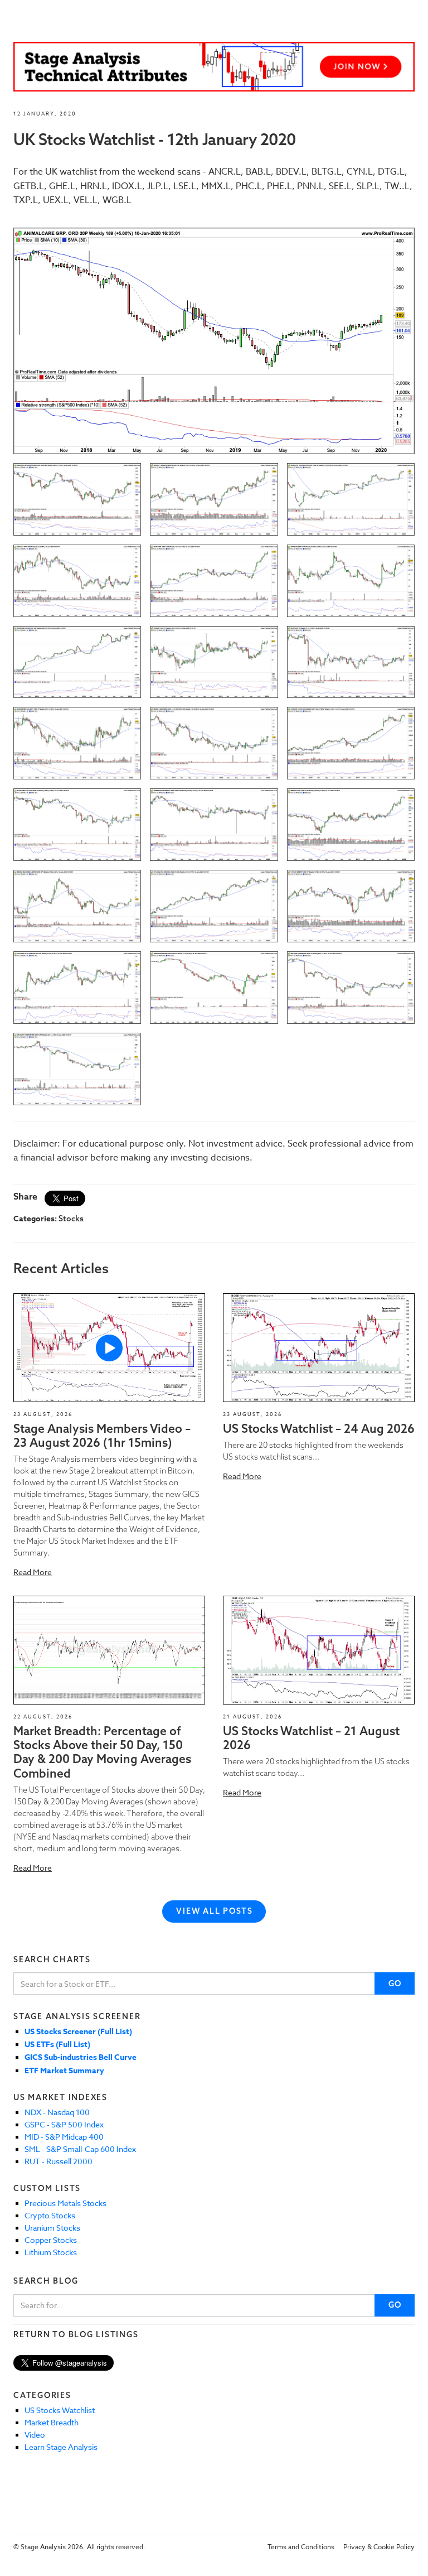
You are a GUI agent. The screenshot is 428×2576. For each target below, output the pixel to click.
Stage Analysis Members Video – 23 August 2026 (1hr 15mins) (102, 1435)
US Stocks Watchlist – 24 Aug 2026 (319, 1428)
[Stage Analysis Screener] (214, 67)
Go (395, 1983)
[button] (109, 1347)
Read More (33, 1572)
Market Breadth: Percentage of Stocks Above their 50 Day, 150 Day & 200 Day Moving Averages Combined (102, 1752)
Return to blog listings (76, 2334)
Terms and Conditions (301, 2547)
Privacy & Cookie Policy (379, 2547)
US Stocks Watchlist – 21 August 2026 (311, 1738)
